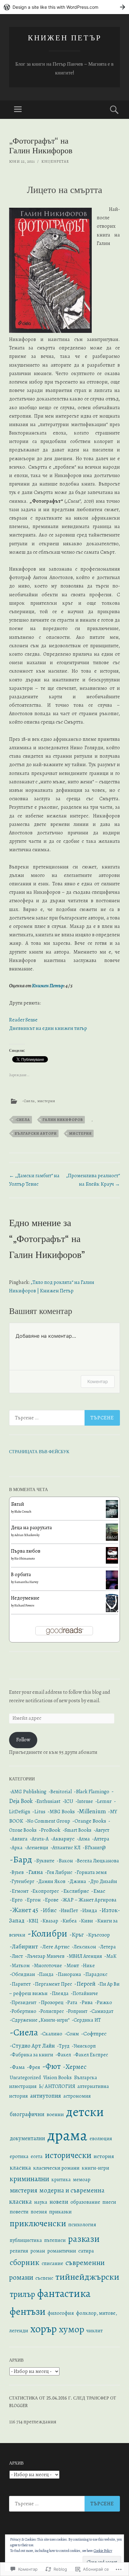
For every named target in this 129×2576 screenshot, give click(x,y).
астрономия (77, 2096)
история (104, 2156)
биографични (27, 2114)
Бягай (18, 1504)
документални (27, 2138)
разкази (84, 2239)
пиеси (109, 2202)
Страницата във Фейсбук (39, 1451)
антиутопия (46, 2096)
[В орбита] (112, 1588)
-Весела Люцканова (97, 1861)
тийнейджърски (87, 2277)
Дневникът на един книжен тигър (48, 1028)
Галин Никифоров (63, 1120)
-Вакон (65, 1861)
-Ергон (33, 1900)
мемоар (82, 2179)
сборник (25, 2262)
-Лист (16, 1956)
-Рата (71, 2003)
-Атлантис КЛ (65, 1848)
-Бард (21, 1859)
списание (52, 2263)
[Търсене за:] (64, 1418)
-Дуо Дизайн (103, 1881)
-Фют (52, 2066)
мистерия (46, 1101)
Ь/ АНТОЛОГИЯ (57, 2086)
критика (61, 2180)
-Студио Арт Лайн (32, 2046)
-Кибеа (69, 1921)
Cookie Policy (103, 2551)
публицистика (26, 2240)
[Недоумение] (112, 1611)
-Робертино (23, 2011)
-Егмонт (19, 1891)
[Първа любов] (112, 1562)
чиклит (95, 2331)
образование (85, 2202)
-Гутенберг (22, 1881)
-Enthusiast (48, 1801)
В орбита (21, 1575)
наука (41, 2202)
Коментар (98, 1381)
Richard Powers (24, 1605)
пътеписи (55, 2240)
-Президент (23, 2003)
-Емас (98, 1891)
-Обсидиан (22, 1974)
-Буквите (44, 1861)
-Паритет (20, 1984)
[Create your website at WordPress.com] (64, 7)
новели (59, 2202)
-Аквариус (63, 1839)
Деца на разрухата (31, 1528)
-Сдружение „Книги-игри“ (40, 2020)
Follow (23, 1740)
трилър (22, 2294)
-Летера (107, 1947)
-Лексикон (84, 1947)
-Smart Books (77, 1830)
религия (19, 2251)
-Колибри (47, 1933)
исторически (68, 2155)
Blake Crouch (23, 1512)
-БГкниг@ (94, 1848)
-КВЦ (32, 1921)
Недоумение (25, 1598)
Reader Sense (23, 1020)
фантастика (64, 2293)
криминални (29, 2179)
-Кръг (77, 1935)
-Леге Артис (55, 1947)
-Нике (88, 1966)
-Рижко (103, 2003)
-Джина (77, 1881)
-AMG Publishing (28, 1792)
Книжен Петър (65, 37)
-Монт (72, 1965)
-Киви (86, 1921)
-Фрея (34, 2067)
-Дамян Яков (51, 1881)
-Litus (39, 1812)
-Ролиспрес (51, 2011)
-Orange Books (89, 1821)
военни (55, 2114)
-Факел (63, 2055)
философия (61, 2313)
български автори (36, 1133)
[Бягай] (112, 1516)
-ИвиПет (68, 1911)
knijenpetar (55, 161)
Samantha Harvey (26, 1582)
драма (67, 2135)
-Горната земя (91, 1872)
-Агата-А (39, 1839)
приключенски (38, 2223)
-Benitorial (60, 1792)
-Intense (84, 1801)
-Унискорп (84, 2046)
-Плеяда (59, 1993)
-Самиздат (101, 2011)
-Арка (16, 1848)
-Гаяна (34, 1872)
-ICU (68, 1801)
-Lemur (103, 1801)
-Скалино (51, 2034)
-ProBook (50, 1830)
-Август (101, 1830)
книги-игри (95, 2168)
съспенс (44, 2278)
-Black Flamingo (92, 1792)
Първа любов (26, 1551)
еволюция (101, 2139)
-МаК (110, 1956)
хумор (72, 2329)
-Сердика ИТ (86, 2020)
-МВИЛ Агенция (84, 1956)
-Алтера (101, 1839)
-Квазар (49, 1921)
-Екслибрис (75, 1891)
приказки (60, 2212)
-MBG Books (61, 1812)
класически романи (56, 2168)
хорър (44, 2329)
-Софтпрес (94, 2034)
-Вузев (17, 1872)
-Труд (63, 2046)
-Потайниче (84, 1993)
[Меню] (18, 110)
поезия (39, 2212)
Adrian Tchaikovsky (27, 1535)
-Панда (45, 1974)
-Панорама (68, 1974)
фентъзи (28, 2311)
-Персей (85, 1984)
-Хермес (75, 2067)
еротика (19, 2156)
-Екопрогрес (45, 1891)
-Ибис (49, 1910)
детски (85, 2112)
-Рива (86, 2002)
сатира (86, 2251)
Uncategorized (25, 2078)
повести (19, 2212)
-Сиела (28, 1101)
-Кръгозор (98, 1935)
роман (38, 2251)
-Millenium (91, 1811)
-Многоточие (47, 1966)
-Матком (20, 1965)
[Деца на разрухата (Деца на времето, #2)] (112, 1539)
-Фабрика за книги (31, 2055)
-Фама (17, 2067)
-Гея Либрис (59, 1872)
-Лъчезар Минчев (45, 1956)
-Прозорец (51, 2002)
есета (37, 2156)
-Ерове (51, 1900)
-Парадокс (95, 1974)
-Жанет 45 (24, 1910)
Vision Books (57, 2077)
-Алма (83, 1839)
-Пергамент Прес (52, 1984)
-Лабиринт (24, 1947)
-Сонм (72, 2034)
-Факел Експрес (91, 2055)
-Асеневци (36, 1848)
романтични (62, 2251)
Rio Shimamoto (25, 1558)
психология (82, 2225)
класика (20, 2168)
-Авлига (19, 1839)
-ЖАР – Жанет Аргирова (89, 1900)
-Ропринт (77, 2011)
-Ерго (16, 1900)
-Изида (89, 1910)
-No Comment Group (48, 1821)
